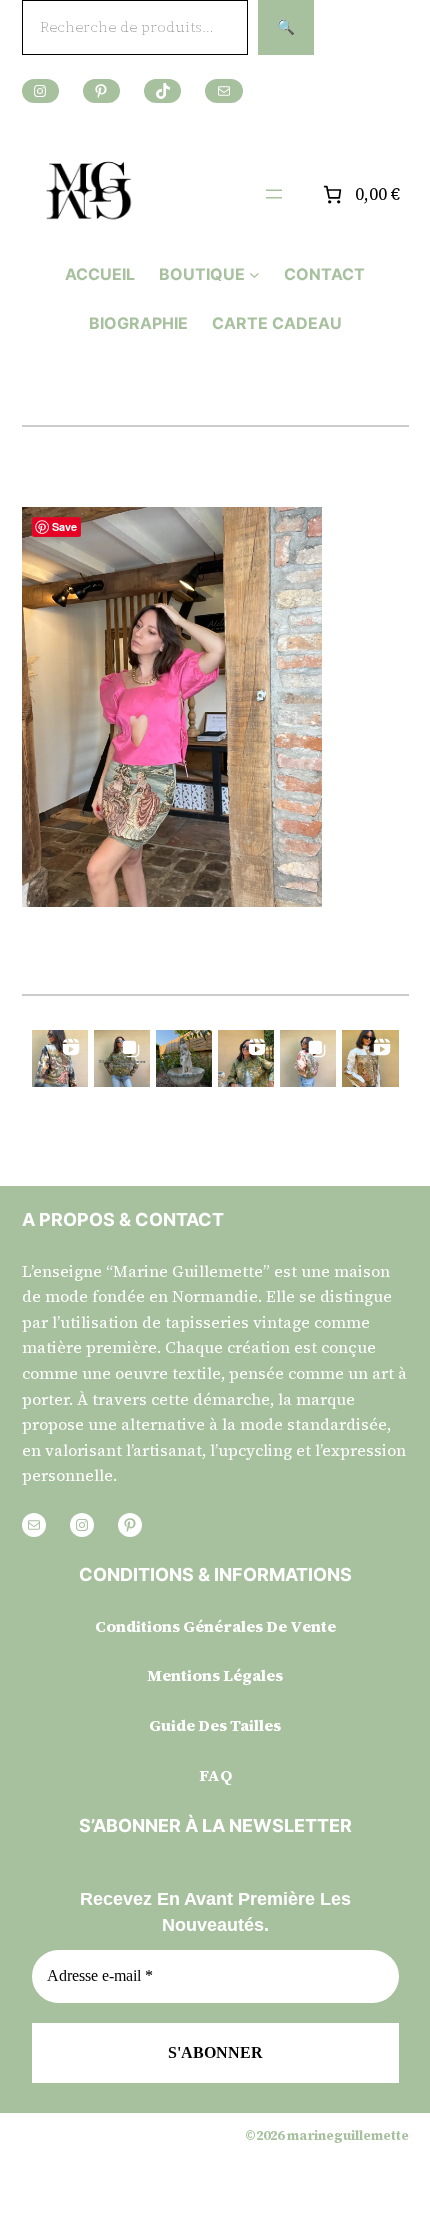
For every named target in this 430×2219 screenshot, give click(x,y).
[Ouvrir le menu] (274, 194)
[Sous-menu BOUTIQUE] (254, 274)
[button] (60, 1058)
